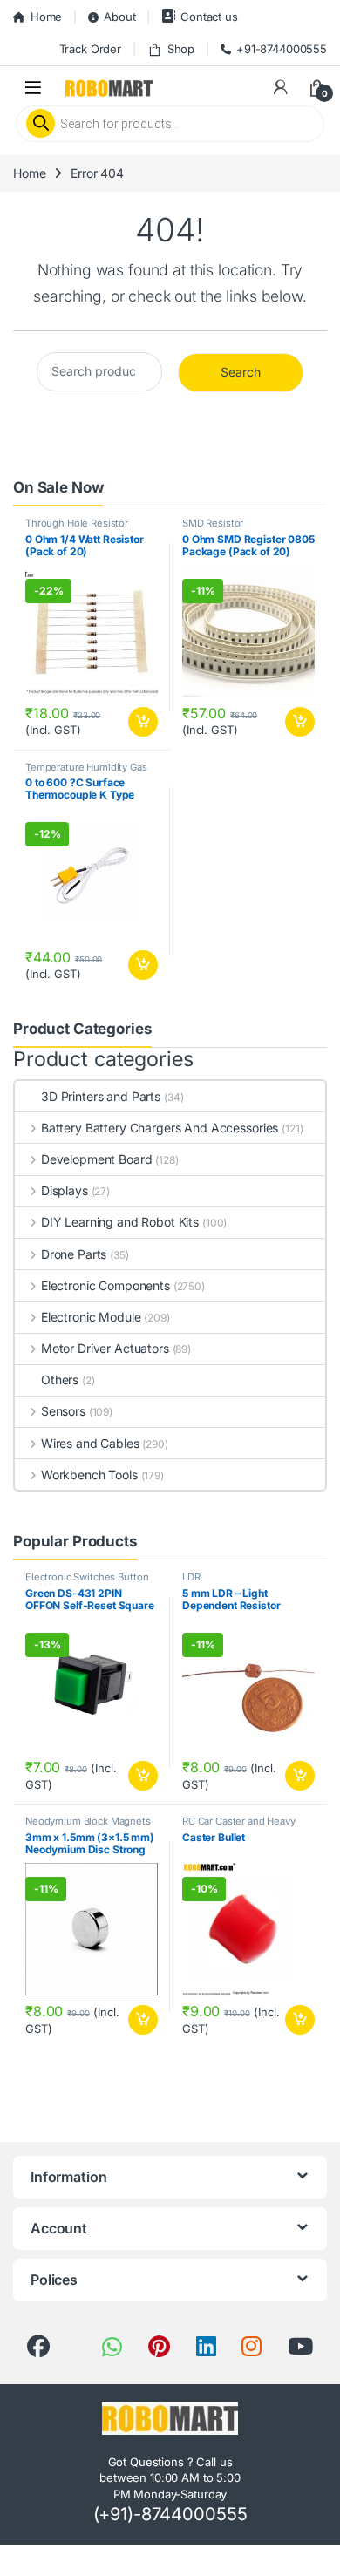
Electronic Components (105, 1285)
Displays (65, 1190)
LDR (191, 1577)
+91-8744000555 (282, 49)
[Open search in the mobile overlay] (170, 124)
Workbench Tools (89, 1475)
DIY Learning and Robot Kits (120, 1222)
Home (46, 17)
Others (60, 1380)
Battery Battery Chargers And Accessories (160, 1128)
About (119, 17)
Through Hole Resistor (77, 523)
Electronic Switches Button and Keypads (87, 1582)
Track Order (90, 49)
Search (241, 372)
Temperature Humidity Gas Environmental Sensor (86, 772)
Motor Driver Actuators (105, 1348)
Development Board (96, 1159)
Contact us (209, 17)
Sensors (63, 1411)
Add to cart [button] (143, 722)
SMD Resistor (213, 523)
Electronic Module (91, 1317)
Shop (181, 49)
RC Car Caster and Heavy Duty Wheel (239, 1826)
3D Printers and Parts (101, 1096)
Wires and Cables (90, 1443)
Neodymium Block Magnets (88, 1821)
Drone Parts (74, 1254)
